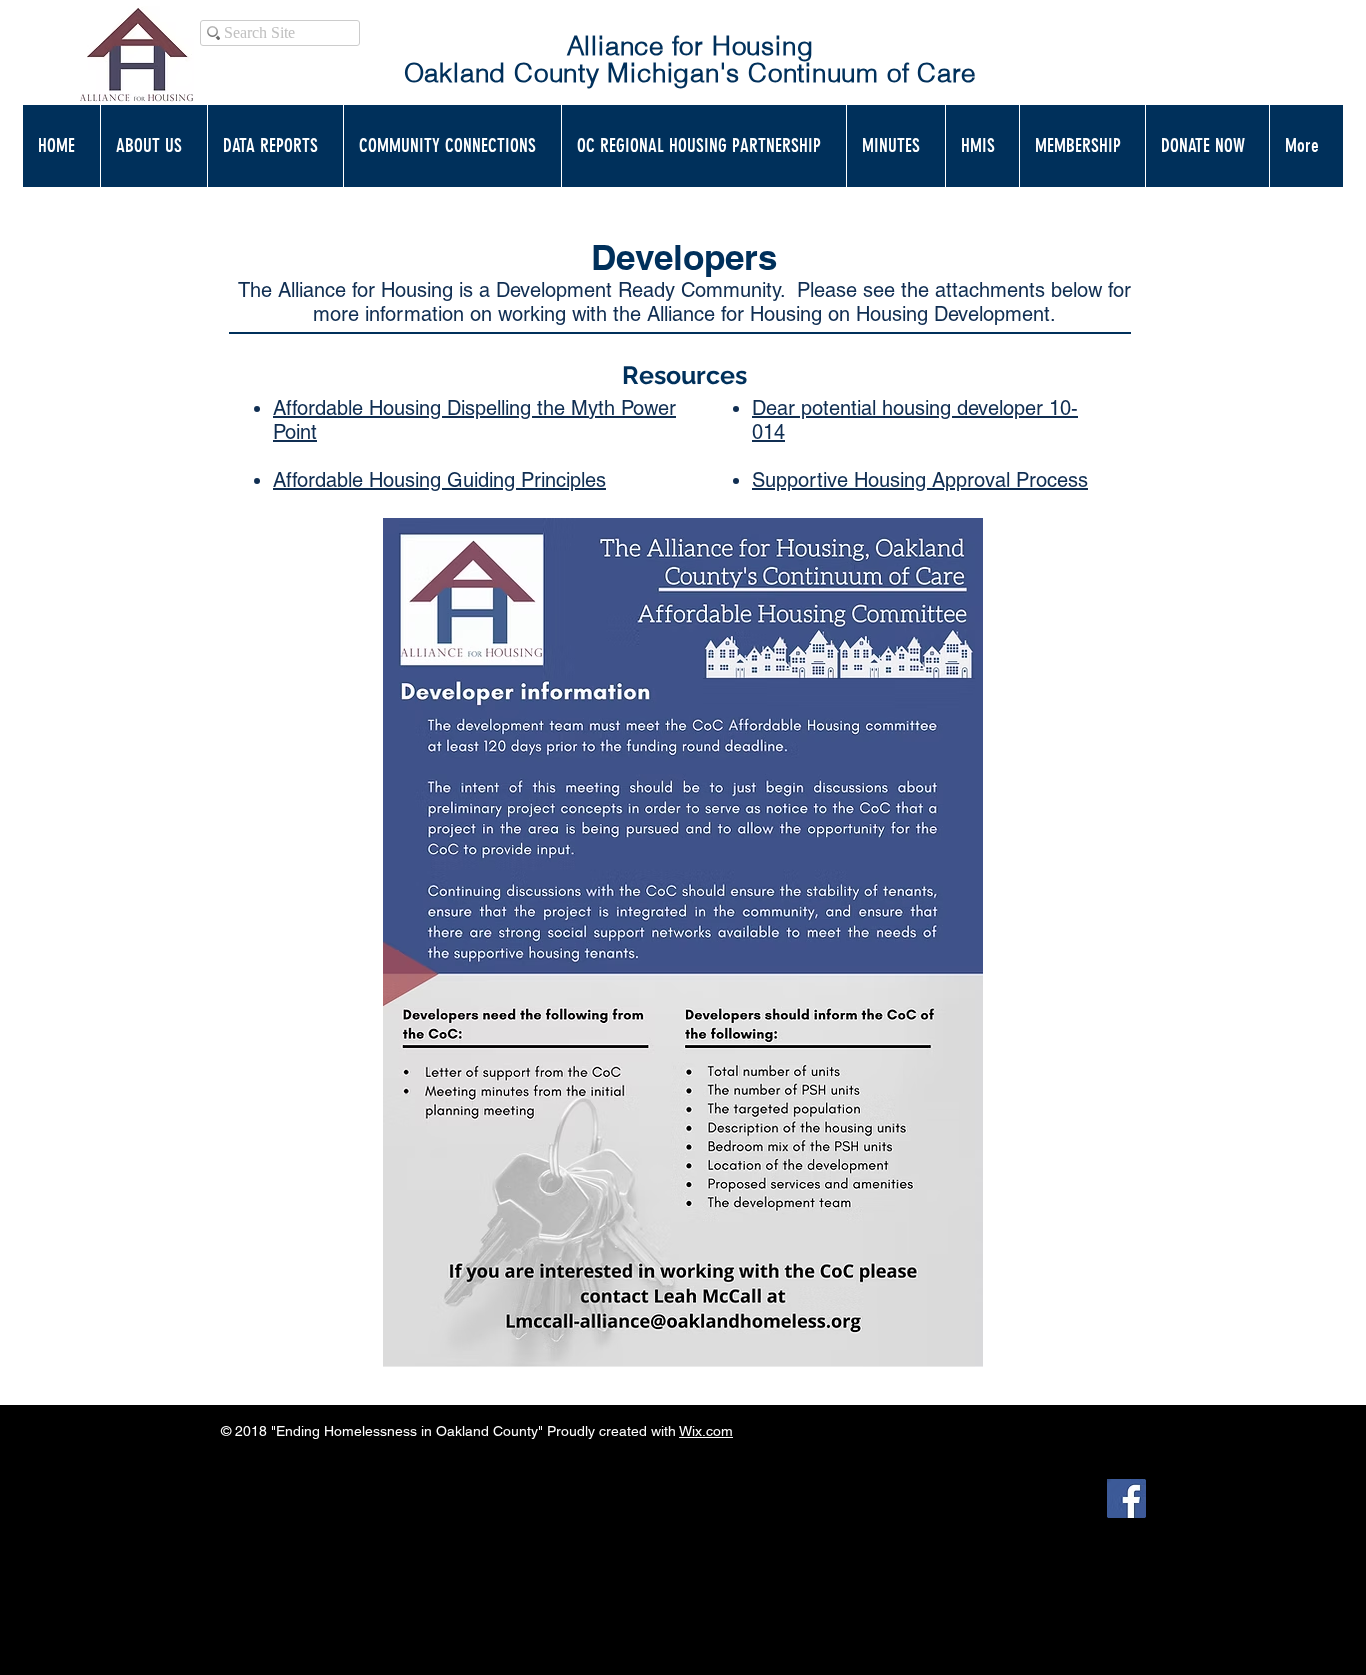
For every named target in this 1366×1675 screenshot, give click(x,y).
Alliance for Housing (690, 46)
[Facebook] (1126, 1498)
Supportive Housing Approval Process (920, 480)
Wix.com (706, 1431)
